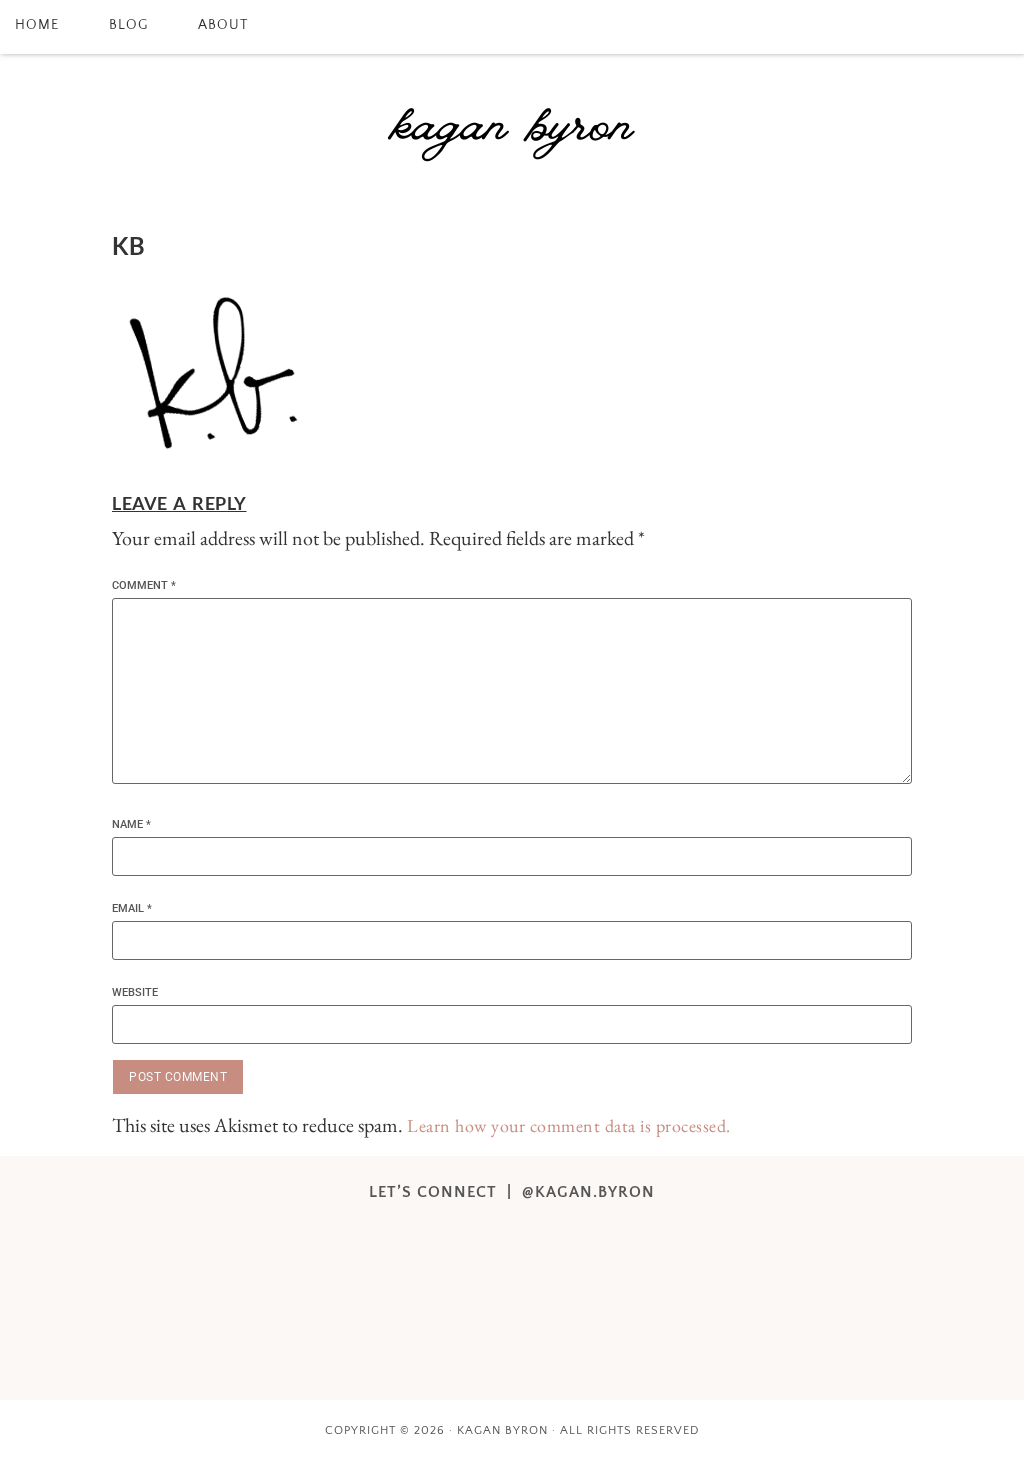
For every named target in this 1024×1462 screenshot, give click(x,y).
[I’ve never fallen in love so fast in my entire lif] (330, 1238)
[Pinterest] (970, 27)
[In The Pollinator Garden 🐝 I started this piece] (573, 1238)
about (223, 25)
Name (131, 824)
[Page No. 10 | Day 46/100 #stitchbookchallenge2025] (695, 1238)
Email (132, 908)
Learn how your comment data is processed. (569, 1125)
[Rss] (997, 27)
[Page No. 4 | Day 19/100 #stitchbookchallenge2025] (330, 1308)
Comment (144, 585)
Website (135, 992)
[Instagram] (943, 27)
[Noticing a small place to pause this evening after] (452, 1238)
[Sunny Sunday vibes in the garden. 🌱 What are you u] (452, 1308)
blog (128, 25)
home (37, 25)
